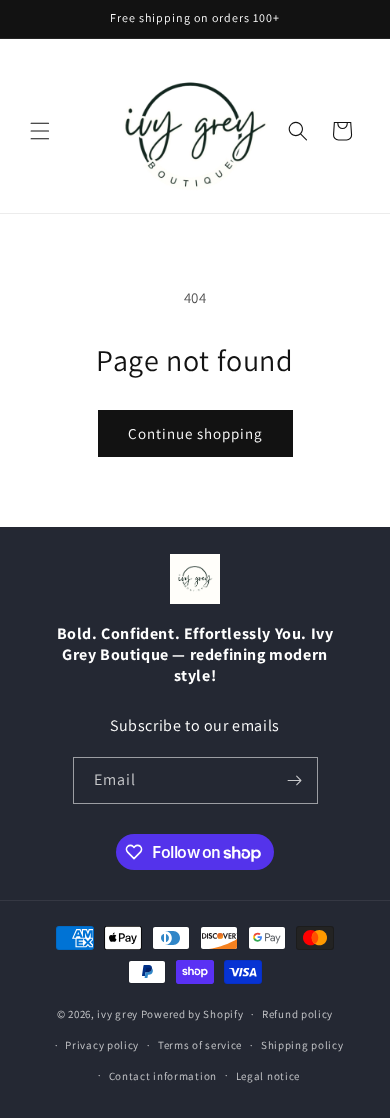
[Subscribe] (295, 780)
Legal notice (268, 1076)
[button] (40, 131)
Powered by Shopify (192, 1014)
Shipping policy (302, 1045)
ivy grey (117, 1014)
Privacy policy (102, 1045)
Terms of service (200, 1045)
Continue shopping (195, 433)
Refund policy (297, 1014)
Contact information (163, 1076)
